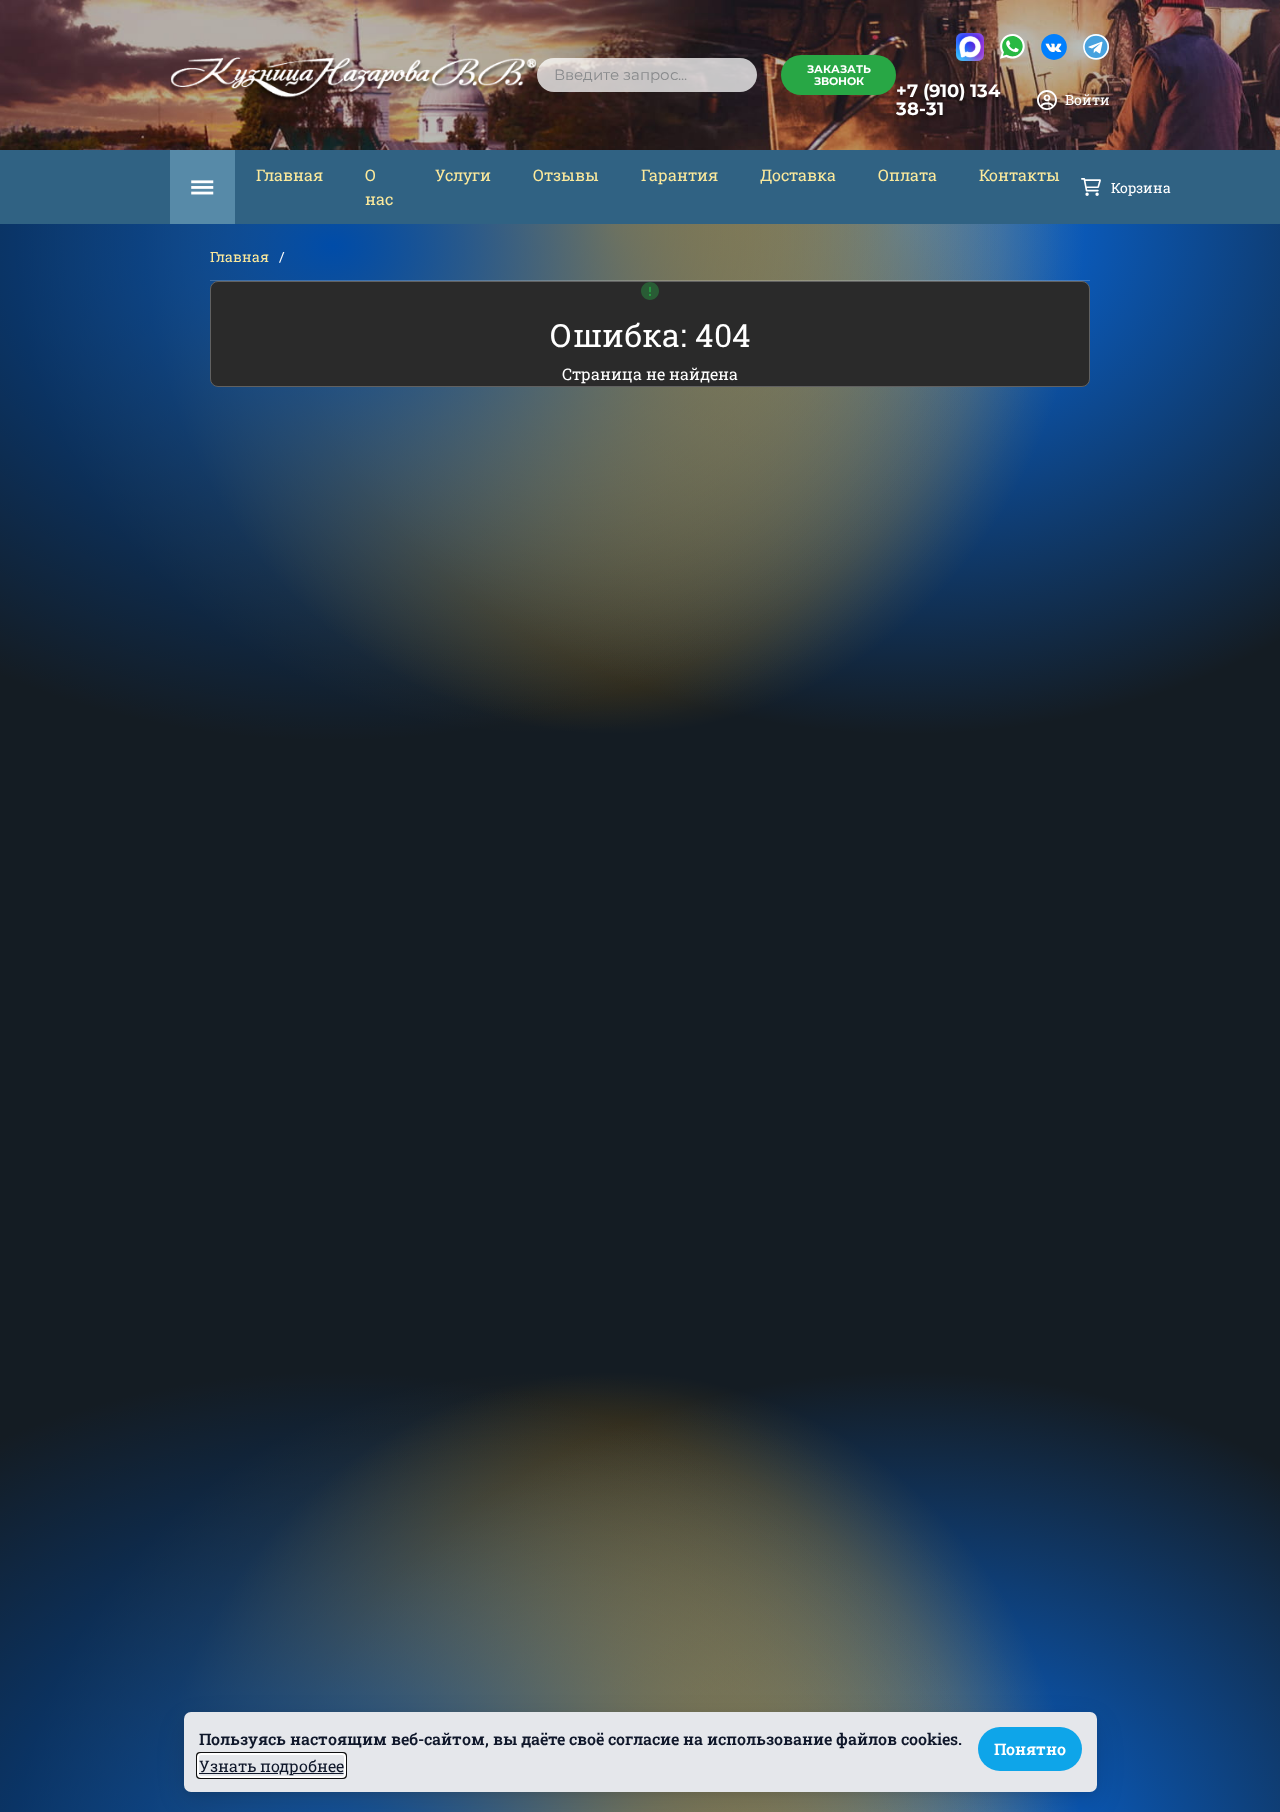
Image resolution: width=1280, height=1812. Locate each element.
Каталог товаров (202, 187)
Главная (289, 174)
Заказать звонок (839, 75)
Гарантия (679, 174)
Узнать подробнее (271, 1765)
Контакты (1019, 174)
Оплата (907, 174)
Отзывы (566, 174)
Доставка (798, 174)
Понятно (1030, 1748)
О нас (379, 186)
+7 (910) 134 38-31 (948, 100)
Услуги (463, 174)
